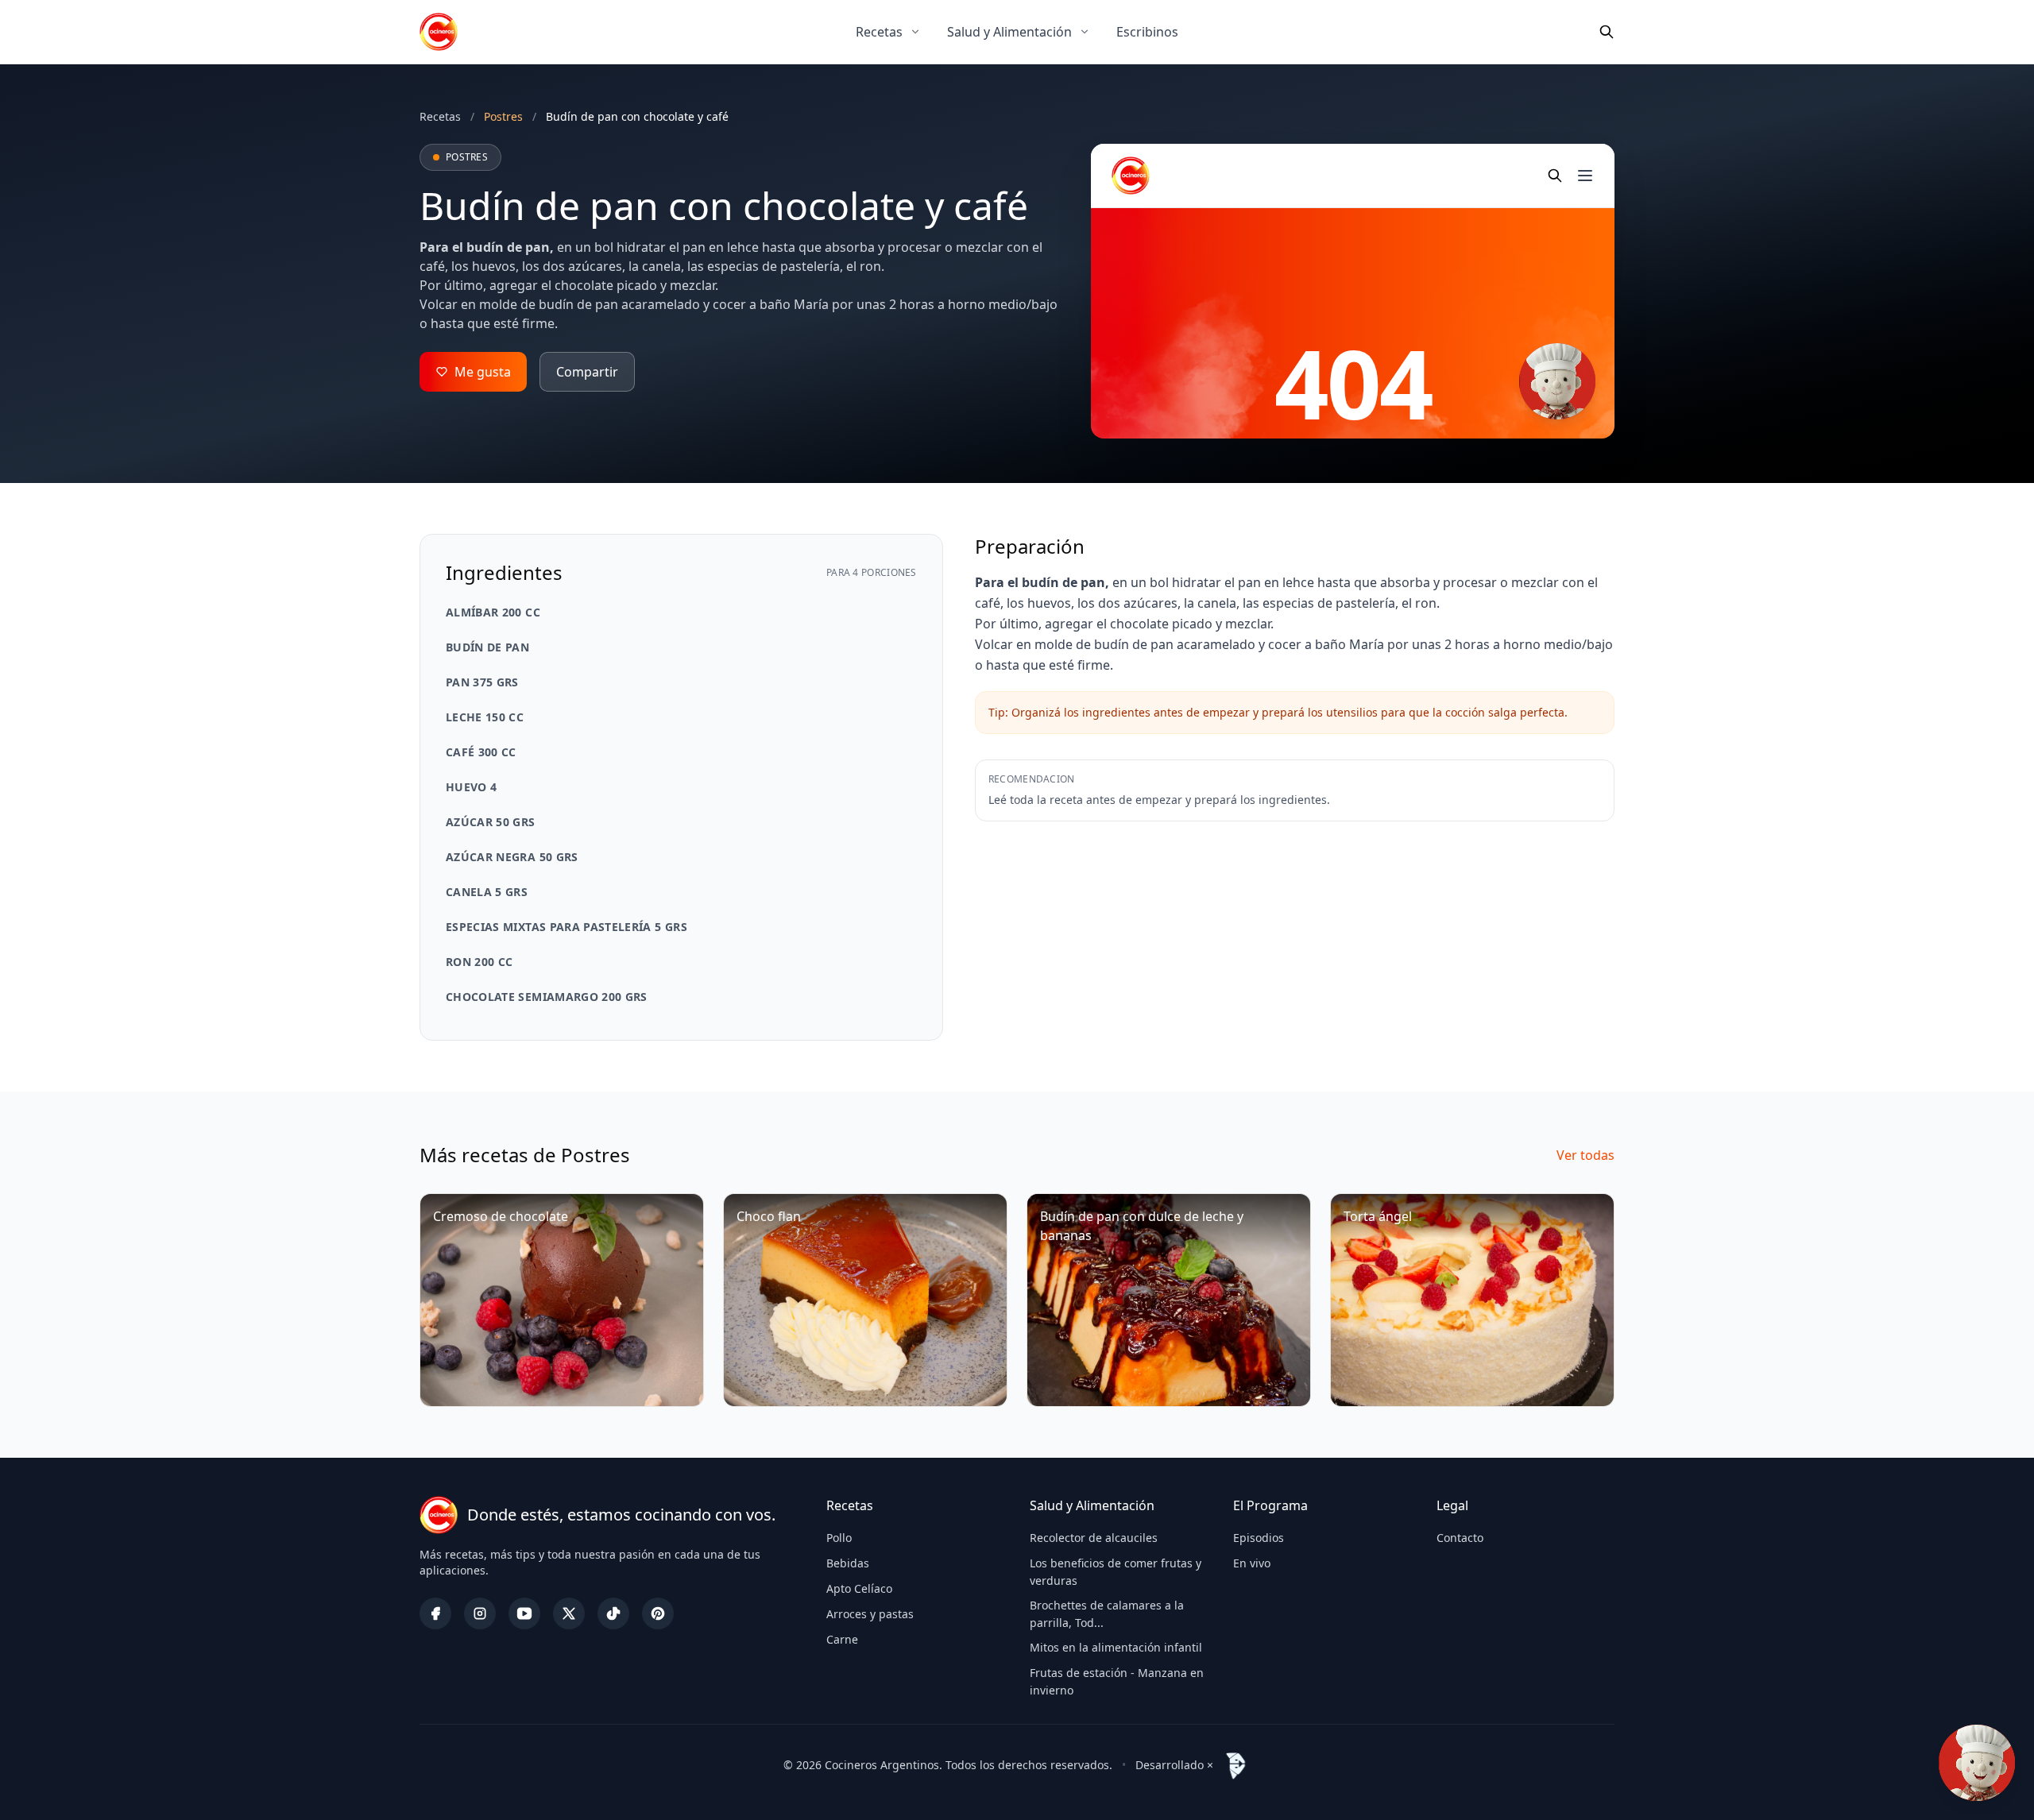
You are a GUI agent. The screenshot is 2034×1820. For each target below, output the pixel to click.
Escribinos (1147, 32)
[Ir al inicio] (439, 32)
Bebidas (848, 1563)
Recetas (879, 32)
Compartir (587, 372)
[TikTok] (613, 1613)
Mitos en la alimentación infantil (1116, 1647)
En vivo (1252, 1563)
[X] (569, 1613)
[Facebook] (435, 1613)
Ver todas (1585, 1155)
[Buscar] (1607, 32)
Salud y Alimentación (1009, 32)
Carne (842, 1639)
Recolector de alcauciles (1094, 1538)
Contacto (1460, 1538)
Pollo (839, 1538)
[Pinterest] (658, 1613)
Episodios (1259, 1538)
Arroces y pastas (870, 1614)
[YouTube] (524, 1613)
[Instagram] (480, 1613)
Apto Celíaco (859, 1588)
